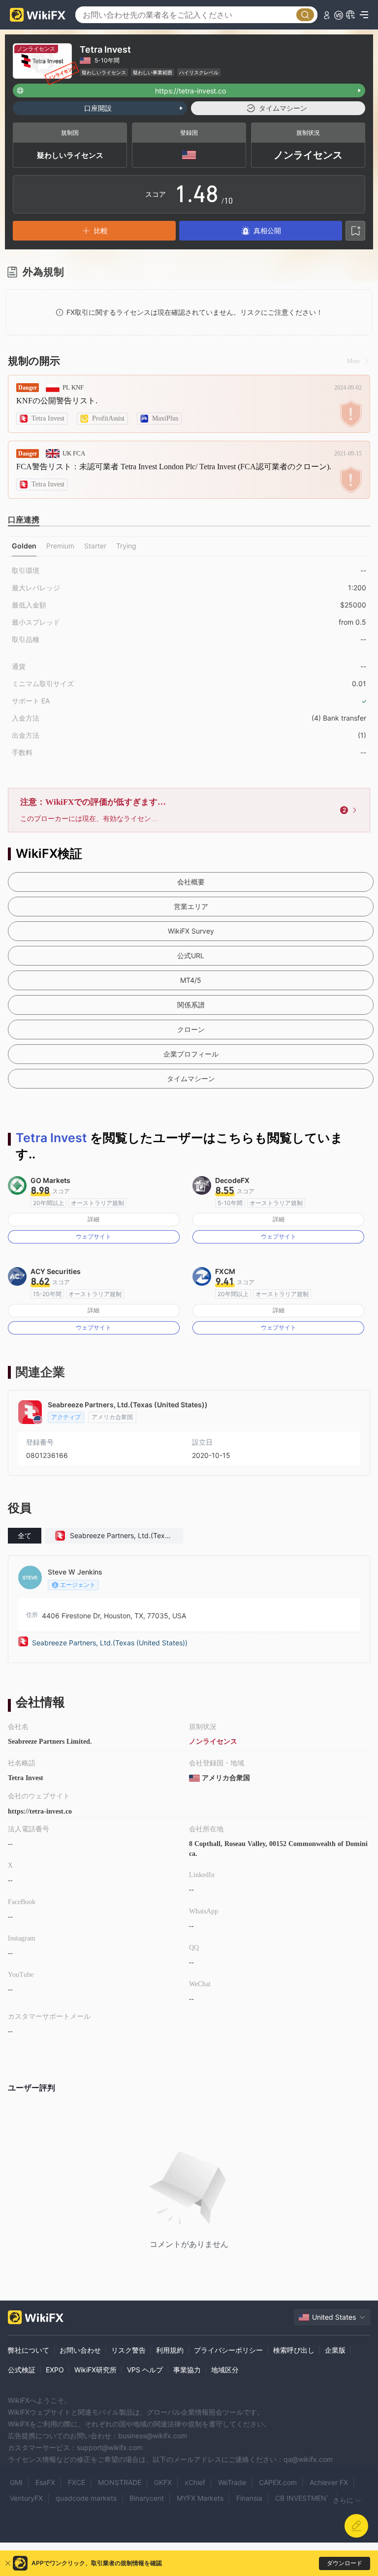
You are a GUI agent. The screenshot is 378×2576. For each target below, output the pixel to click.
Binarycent (147, 2498)
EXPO (55, 2370)
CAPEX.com (278, 2482)
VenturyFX (26, 2498)
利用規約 (170, 2350)
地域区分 (225, 2370)
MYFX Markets (200, 2498)
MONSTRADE (120, 2482)
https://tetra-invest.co (40, 1811)
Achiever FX (329, 2482)
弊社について (29, 2350)
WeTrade (232, 2482)
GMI (16, 2482)
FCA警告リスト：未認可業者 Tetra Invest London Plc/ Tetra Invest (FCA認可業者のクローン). (174, 467)
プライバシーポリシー (228, 2350)
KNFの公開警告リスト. (57, 401)
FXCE (77, 2482)
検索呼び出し (294, 2350)
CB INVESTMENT (303, 2498)
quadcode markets (86, 2498)
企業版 (335, 2350)
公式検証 (22, 2370)
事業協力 (187, 2370)
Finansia (249, 2498)
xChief (195, 2482)
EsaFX (45, 2482)
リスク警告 (128, 2350)
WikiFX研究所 (95, 2370)
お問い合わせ (80, 2350)
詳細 (94, 1219)
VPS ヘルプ (145, 2370)
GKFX (163, 2482)
